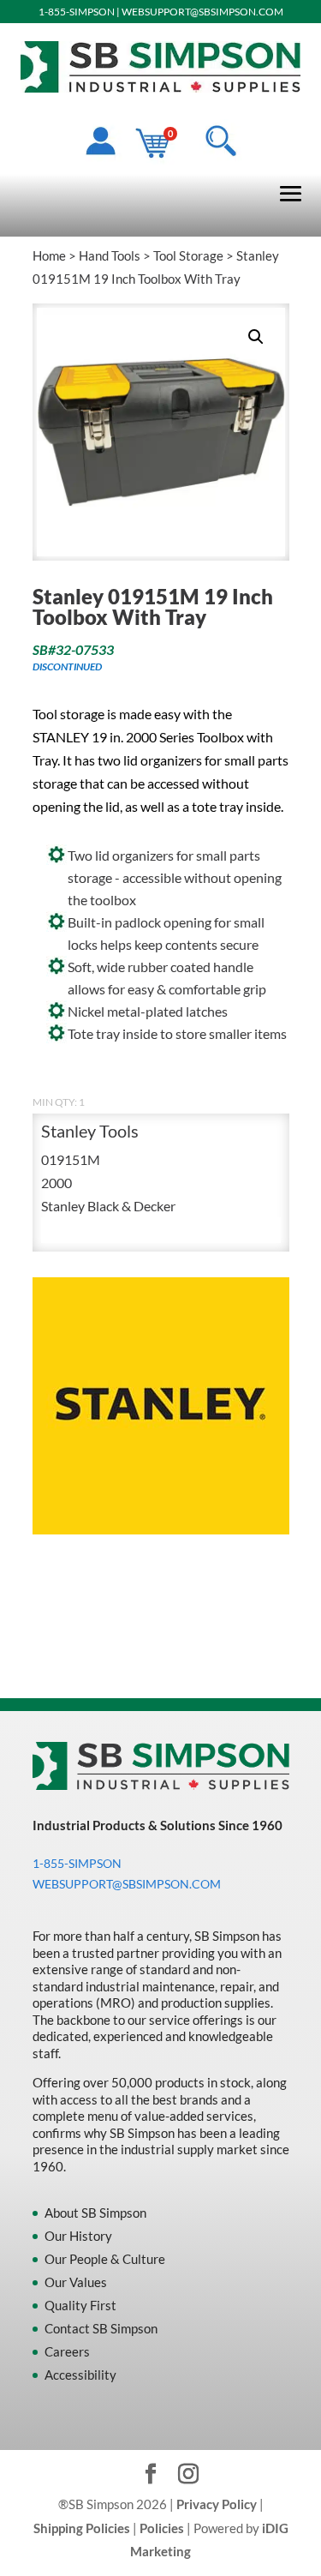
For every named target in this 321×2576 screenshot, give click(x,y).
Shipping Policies (82, 2528)
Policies (162, 2528)
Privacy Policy (217, 2504)
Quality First (80, 2305)
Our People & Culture (105, 2259)
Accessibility (80, 2375)
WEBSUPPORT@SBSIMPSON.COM (202, 12)
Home (49, 255)
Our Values (76, 2282)
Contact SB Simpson (101, 2328)
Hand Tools (110, 255)
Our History (78, 2236)
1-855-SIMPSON (77, 12)
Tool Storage (188, 255)
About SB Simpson (95, 2213)
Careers (67, 2351)
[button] (256, 337)
